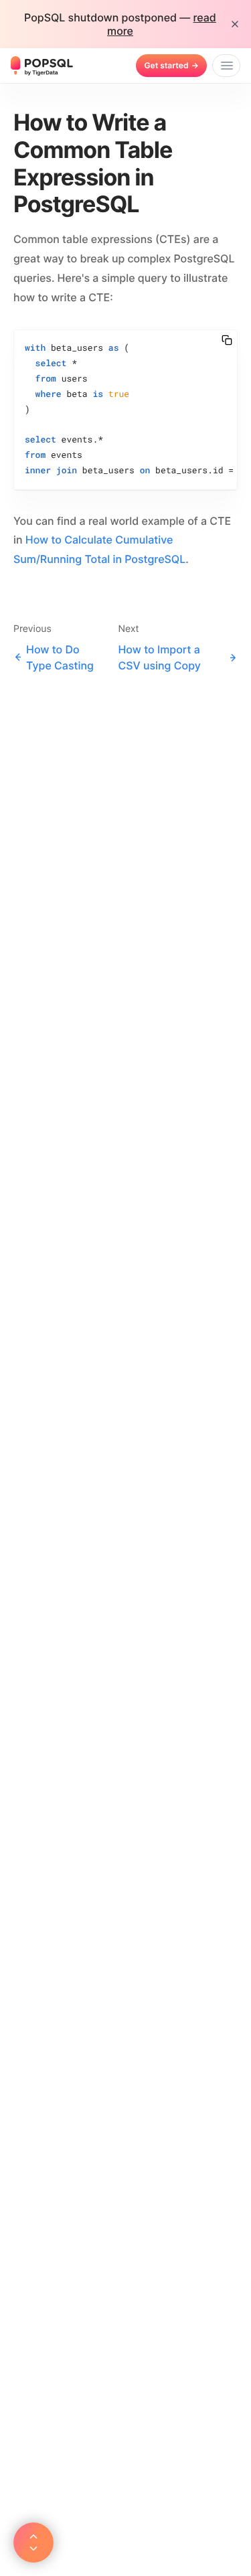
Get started (171, 65)
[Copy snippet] (227, 340)
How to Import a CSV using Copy (159, 657)
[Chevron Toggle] (33, 2543)
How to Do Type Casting (60, 657)
